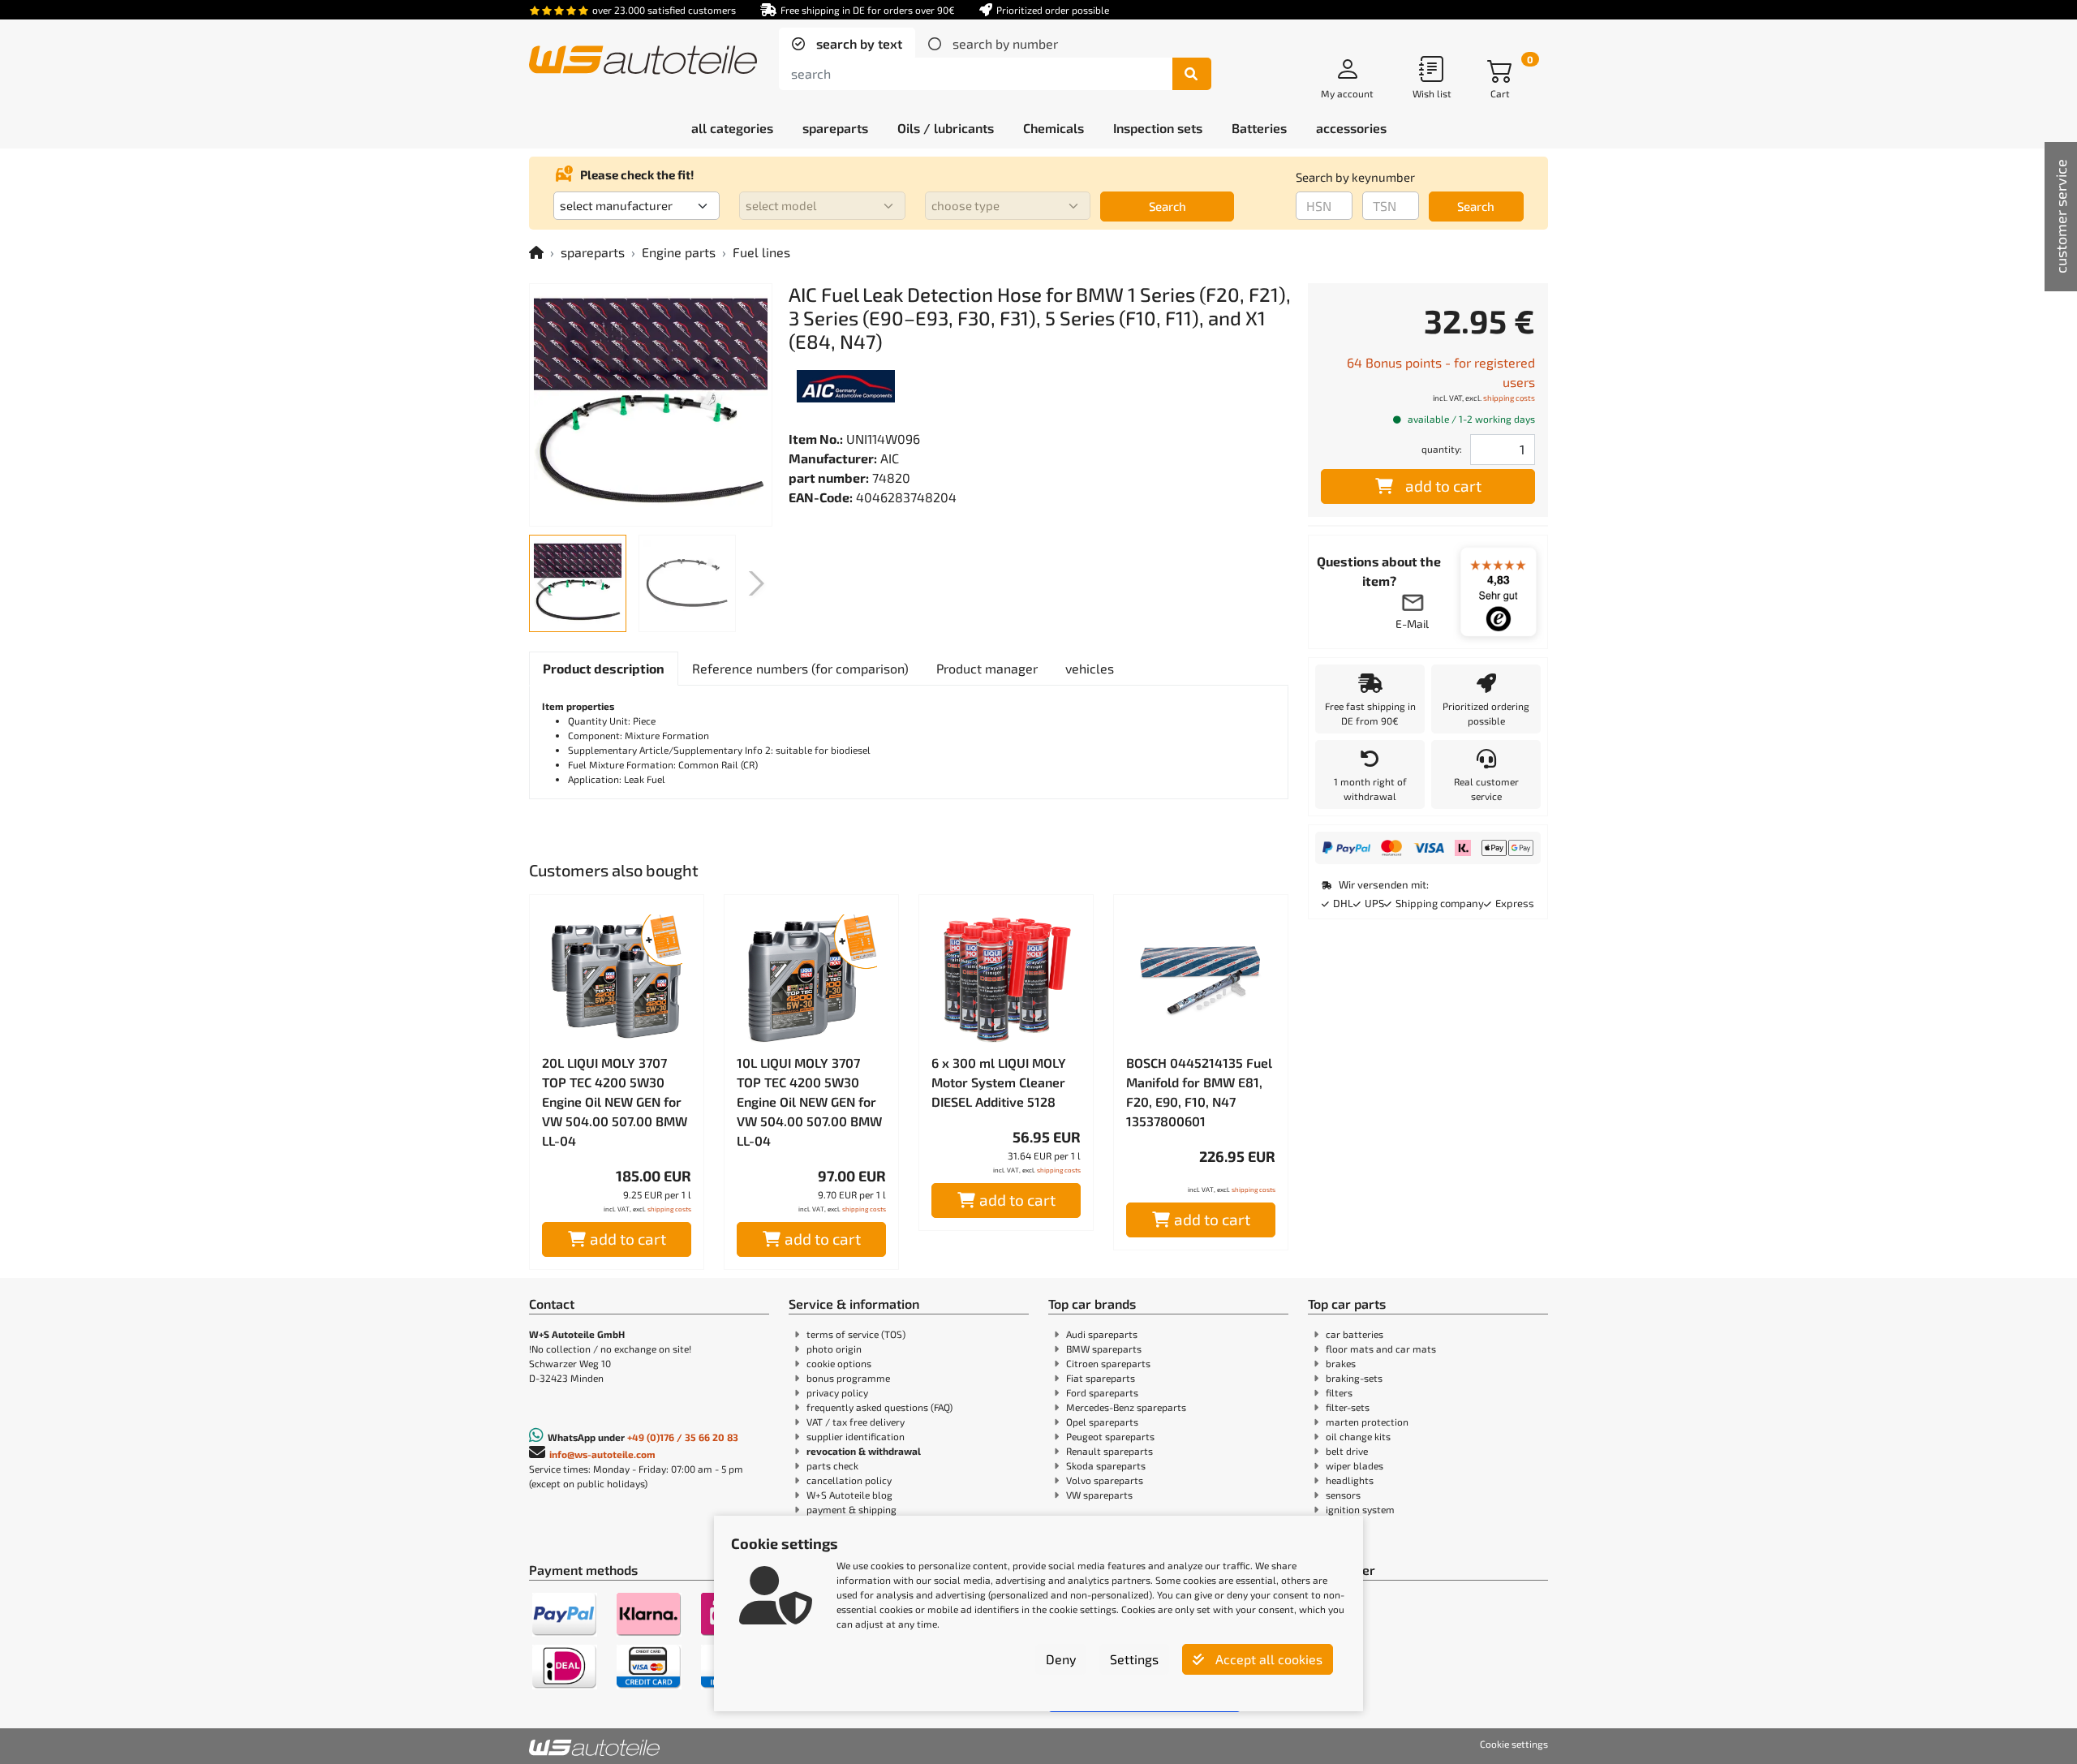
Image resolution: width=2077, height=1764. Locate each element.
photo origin (834, 1349)
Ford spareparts (1102, 1392)
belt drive (1347, 1451)
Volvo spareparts (1105, 1480)
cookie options (839, 1363)
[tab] (847, 44)
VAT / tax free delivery (856, 1422)
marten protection (1367, 1422)
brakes (1341, 1363)
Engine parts (679, 252)
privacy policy (837, 1392)
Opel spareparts (1102, 1422)
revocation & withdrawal (864, 1451)
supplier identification (856, 1436)
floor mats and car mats (1381, 1349)
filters (1339, 1392)
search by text (858, 43)
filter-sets (1348, 1407)
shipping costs (669, 1209)
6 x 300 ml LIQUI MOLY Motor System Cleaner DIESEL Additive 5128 (999, 1082)
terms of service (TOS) (856, 1334)
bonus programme (848, 1378)
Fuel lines (761, 252)
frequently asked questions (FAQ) (879, 1407)
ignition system (1360, 1509)
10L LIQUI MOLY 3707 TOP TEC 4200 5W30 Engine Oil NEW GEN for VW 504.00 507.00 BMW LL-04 (809, 1101)
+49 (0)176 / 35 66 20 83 (683, 1437)
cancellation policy (849, 1480)
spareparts (593, 252)
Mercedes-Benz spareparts (1126, 1407)
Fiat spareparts (1101, 1378)
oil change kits (1358, 1436)
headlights (1350, 1480)
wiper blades (1355, 1465)
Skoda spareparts (1106, 1465)
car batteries (1355, 1334)
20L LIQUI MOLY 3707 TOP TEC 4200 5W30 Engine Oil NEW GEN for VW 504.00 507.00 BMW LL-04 (615, 1101)
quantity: (1442, 449)
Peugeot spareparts (1110, 1436)
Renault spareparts (1109, 1451)
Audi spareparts (1102, 1334)
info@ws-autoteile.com (602, 1454)
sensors (1343, 1495)
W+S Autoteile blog (849, 1495)
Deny (1061, 1659)
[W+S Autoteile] (643, 61)
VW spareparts (1099, 1495)
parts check (832, 1465)
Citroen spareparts (1108, 1363)
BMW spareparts (1104, 1349)
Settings (1134, 1659)
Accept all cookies (1267, 1659)
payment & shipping (851, 1509)
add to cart (628, 1239)
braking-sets (1354, 1378)
